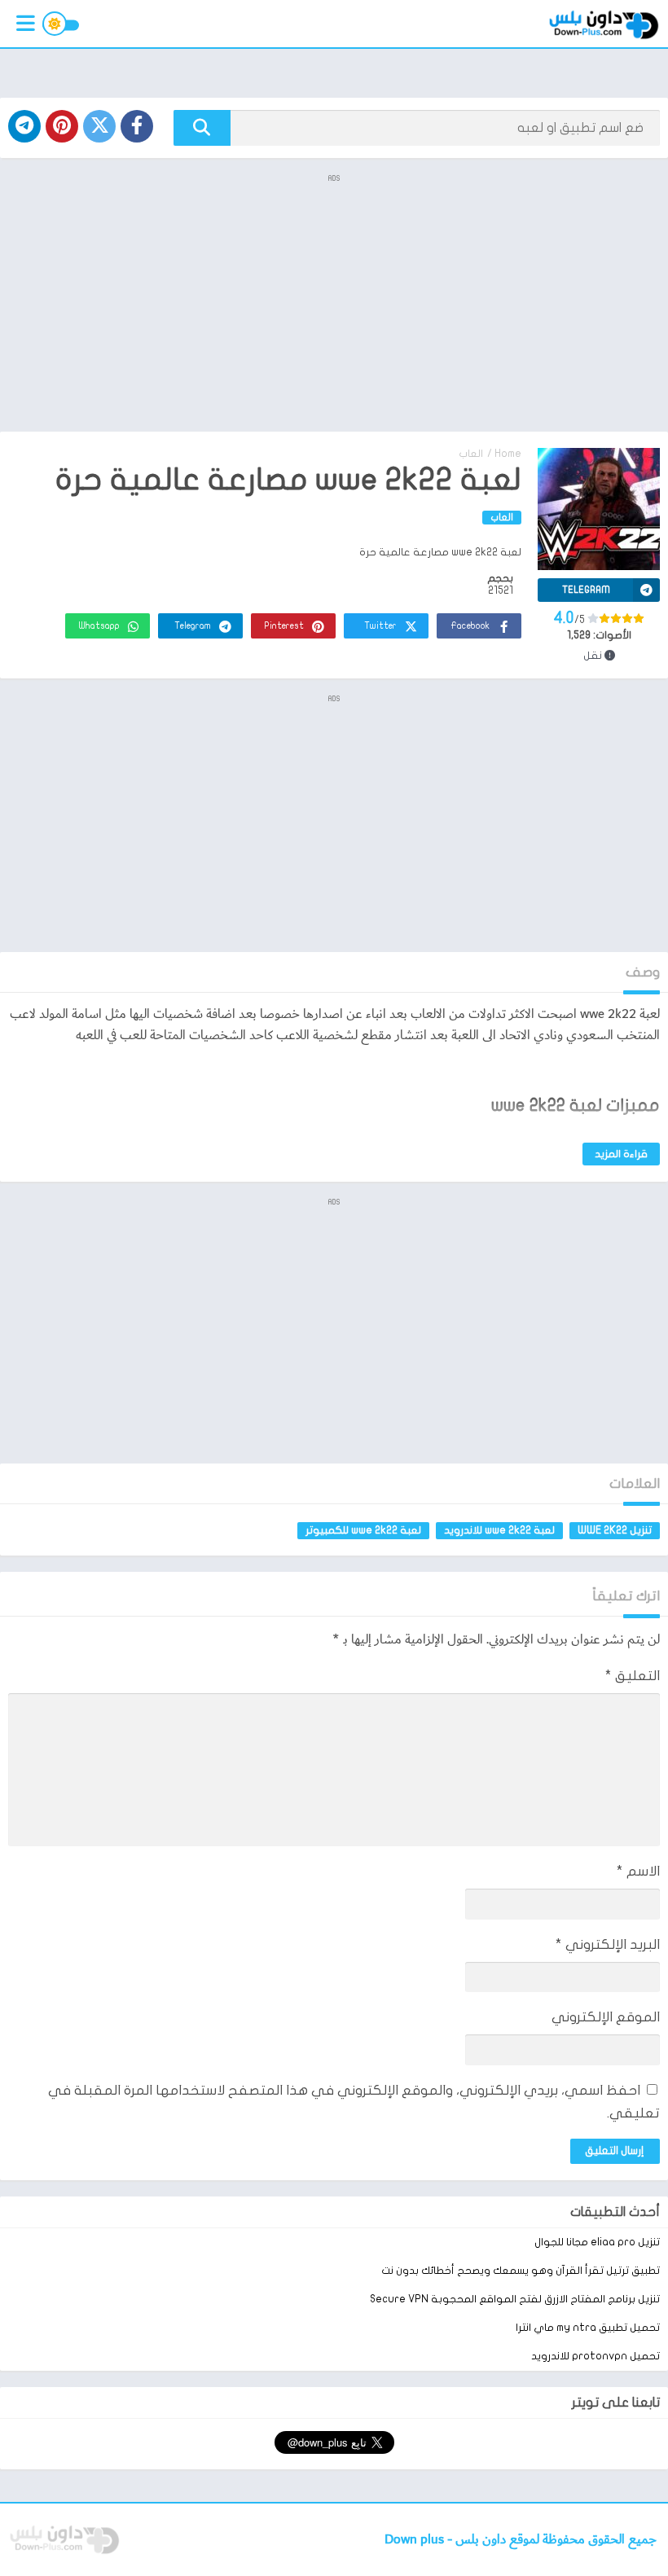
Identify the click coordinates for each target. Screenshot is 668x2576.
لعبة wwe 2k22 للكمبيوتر (363, 1530)
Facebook (470, 626)
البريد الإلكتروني (608, 1944)
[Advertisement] (334, 301)
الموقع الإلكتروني (606, 2017)
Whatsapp (99, 626)
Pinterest (284, 626)
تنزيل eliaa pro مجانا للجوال (597, 2242)
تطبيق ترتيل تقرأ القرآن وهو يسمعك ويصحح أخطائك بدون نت (521, 2271)
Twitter (380, 626)
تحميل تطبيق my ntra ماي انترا (588, 2328)
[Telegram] (24, 126)
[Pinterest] (62, 126)
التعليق (633, 1676)
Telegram (193, 626)
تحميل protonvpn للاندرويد (595, 2356)
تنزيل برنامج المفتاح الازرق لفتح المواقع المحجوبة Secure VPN (515, 2299)
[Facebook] (137, 126)
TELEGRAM (586, 590)
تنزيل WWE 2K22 (615, 1530)
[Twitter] (99, 126)
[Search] (202, 128)
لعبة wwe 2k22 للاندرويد (499, 1530)
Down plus (416, 2540)
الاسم (638, 1871)
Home (508, 454)
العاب (471, 454)
